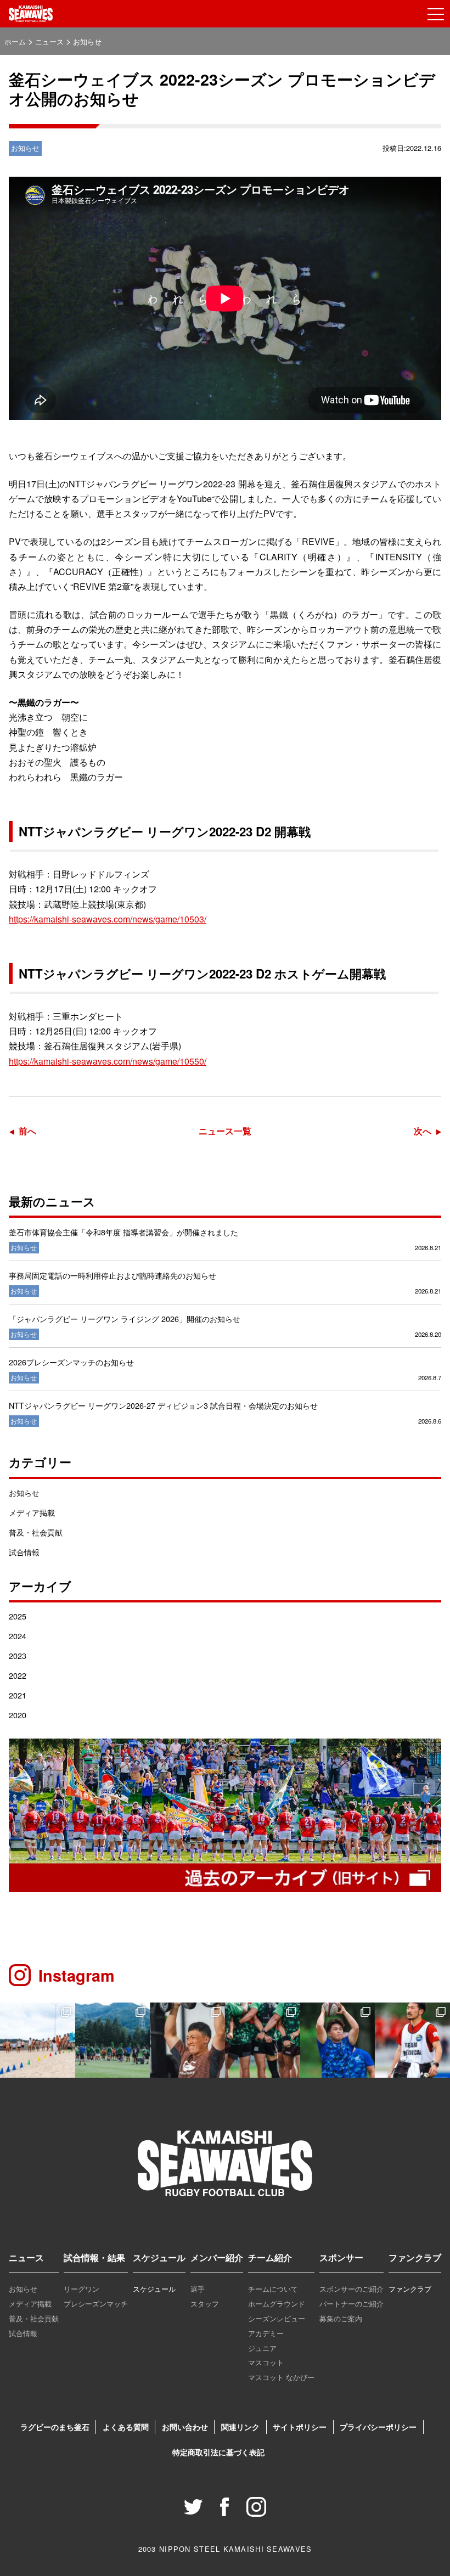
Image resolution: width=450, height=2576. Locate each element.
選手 (198, 2289)
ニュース (26, 2257)
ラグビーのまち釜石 (55, 2427)
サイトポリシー (300, 2427)
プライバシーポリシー (378, 2427)
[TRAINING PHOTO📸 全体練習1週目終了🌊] (338, 2040)
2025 (18, 1616)
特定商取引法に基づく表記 (218, 2452)
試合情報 (24, 1552)
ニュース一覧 (225, 1131)
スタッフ (205, 2304)
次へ (423, 1131)
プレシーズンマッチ (96, 2304)
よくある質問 (126, 2427)
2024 (18, 1636)
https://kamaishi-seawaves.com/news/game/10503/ (108, 919)
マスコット (266, 2362)
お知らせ (24, 1492)
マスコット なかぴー (281, 2377)
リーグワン (81, 2289)
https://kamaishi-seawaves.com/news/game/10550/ (108, 1061)
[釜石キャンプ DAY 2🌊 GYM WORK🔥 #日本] (187, 2040)
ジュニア (262, 2348)
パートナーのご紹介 (351, 2304)
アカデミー (266, 2333)
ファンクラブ (415, 2257)
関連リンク (240, 2427)
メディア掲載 (32, 1512)
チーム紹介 (270, 2257)
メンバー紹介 (217, 2257)
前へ (27, 1131)
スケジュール (159, 2257)
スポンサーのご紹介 (351, 2289)
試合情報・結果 (94, 2257)
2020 (18, 1715)
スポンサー (341, 2257)
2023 (18, 1655)
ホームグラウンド (277, 2304)
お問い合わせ (185, 2427)
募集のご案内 (341, 2318)
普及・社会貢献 (36, 1532)
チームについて (273, 2289)
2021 (18, 1695)
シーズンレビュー (277, 2318)
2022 (18, 1675)
